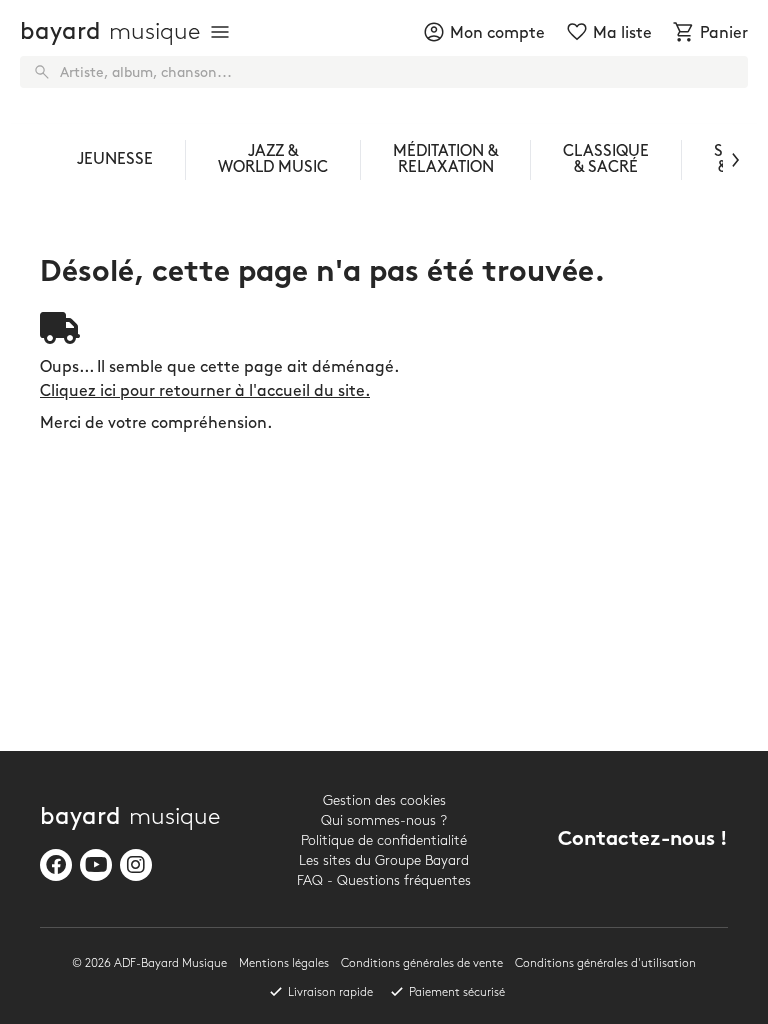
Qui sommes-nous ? (384, 820)
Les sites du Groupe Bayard (384, 860)
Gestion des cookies (384, 800)
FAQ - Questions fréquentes (384, 880)
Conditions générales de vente (422, 963)
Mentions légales (284, 963)
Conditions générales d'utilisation (605, 963)
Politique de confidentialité (384, 840)
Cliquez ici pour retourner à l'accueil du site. (205, 391)
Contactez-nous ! (643, 840)
